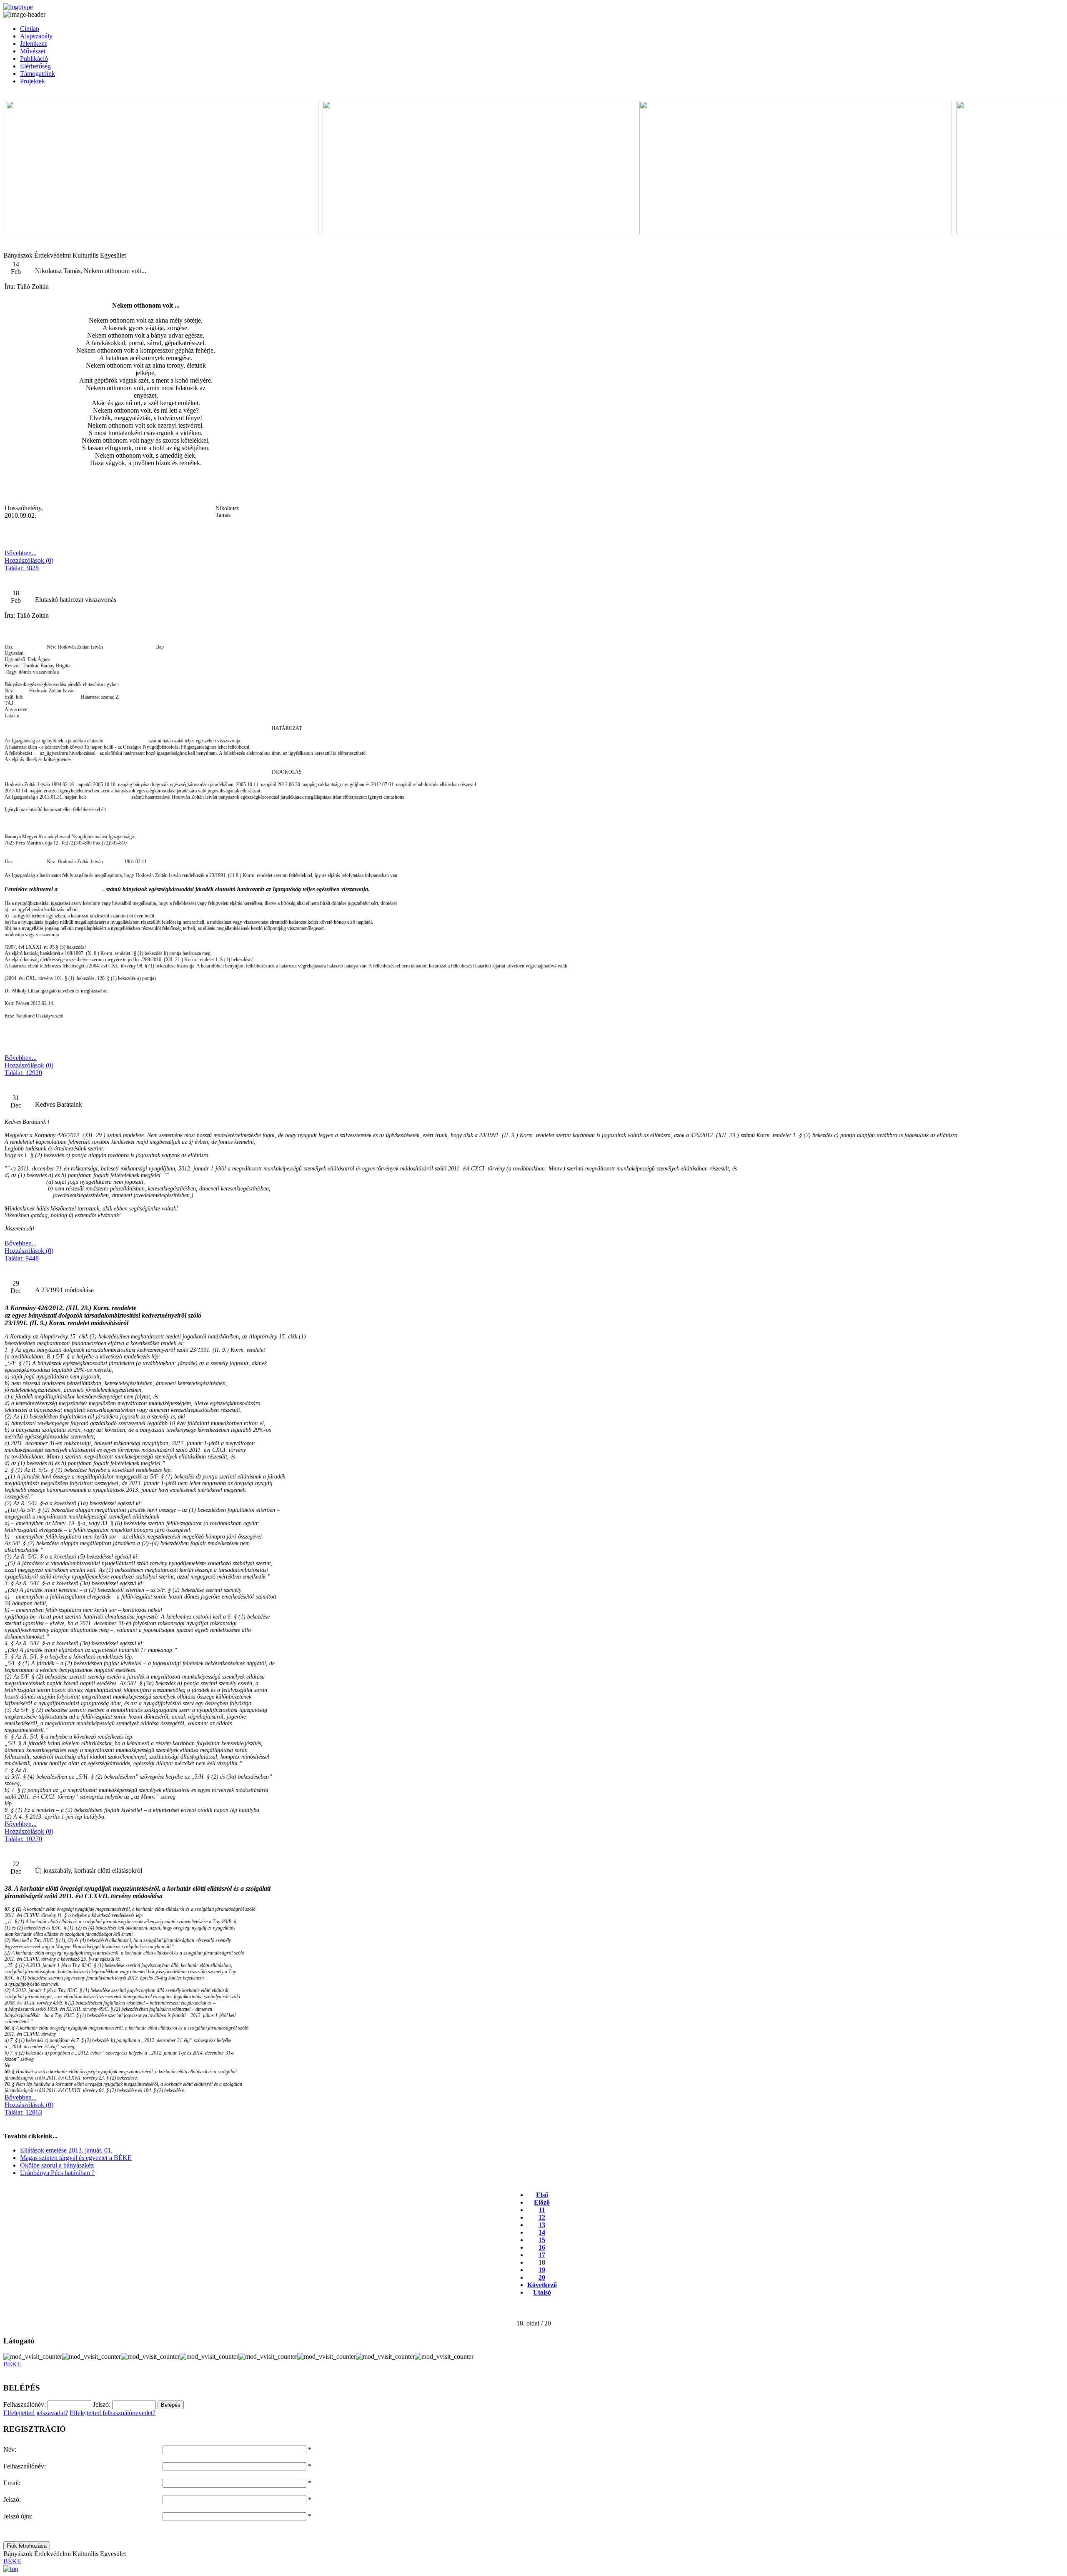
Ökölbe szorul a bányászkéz (57, 2165)
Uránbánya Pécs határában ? (57, 2173)
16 (542, 2247)
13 (542, 2225)
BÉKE (12, 2364)
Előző (542, 2202)
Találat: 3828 (22, 568)
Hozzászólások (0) (29, 560)
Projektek (33, 81)
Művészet (33, 51)
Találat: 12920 (23, 1073)
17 (542, 2255)
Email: (12, 2483)
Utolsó (542, 2292)
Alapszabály (36, 36)
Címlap (30, 29)
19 (542, 2270)
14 (542, 2232)
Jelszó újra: (18, 2516)
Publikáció (34, 59)
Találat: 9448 (22, 1258)
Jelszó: (12, 2500)
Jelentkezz (34, 44)
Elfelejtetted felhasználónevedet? (113, 2413)
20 (542, 2277)
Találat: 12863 (23, 2112)
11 (542, 2210)
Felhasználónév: (25, 2466)
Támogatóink (38, 74)
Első (542, 2195)
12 (542, 2217)
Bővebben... (21, 553)
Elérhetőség (35, 66)
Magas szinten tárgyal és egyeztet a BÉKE (76, 2158)
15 (542, 2240)
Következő (542, 2285)
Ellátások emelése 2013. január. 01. (66, 2150)
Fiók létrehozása (27, 2546)
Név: (10, 2449)
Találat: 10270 (23, 1839)
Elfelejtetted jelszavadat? (36, 2413)
